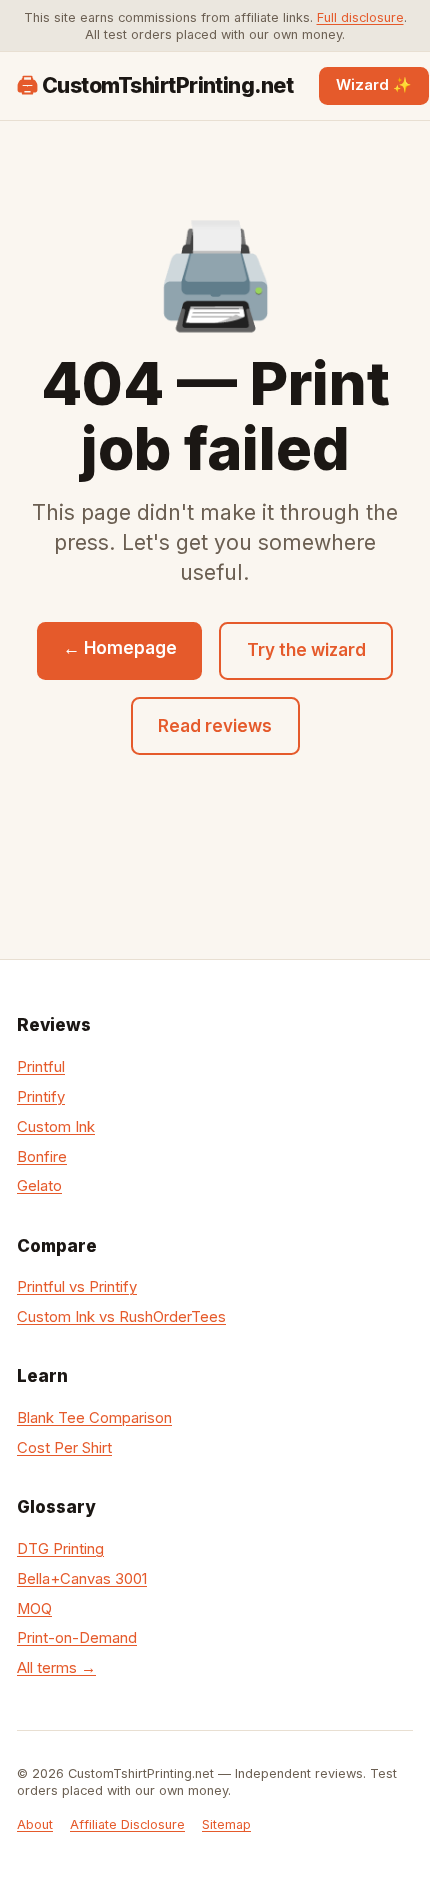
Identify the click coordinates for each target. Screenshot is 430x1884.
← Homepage (120, 648)
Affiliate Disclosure (127, 1824)
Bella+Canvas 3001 (82, 1579)
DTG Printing (60, 1549)
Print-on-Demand (77, 1638)
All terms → (56, 1668)
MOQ (34, 1609)
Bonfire (42, 1157)
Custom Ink (56, 1127)
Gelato (39, 1186)
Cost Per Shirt (64, 1448)
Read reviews (215, 726)
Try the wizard (306, 650)
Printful (41, 1067)
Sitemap (226, 1824)
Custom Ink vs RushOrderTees (121, 1317)
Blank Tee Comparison (94, 1418)
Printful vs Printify (77, 1287)
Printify (41, 1097)
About (35, 1824)
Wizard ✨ (374, 85)
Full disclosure (360, 17)
